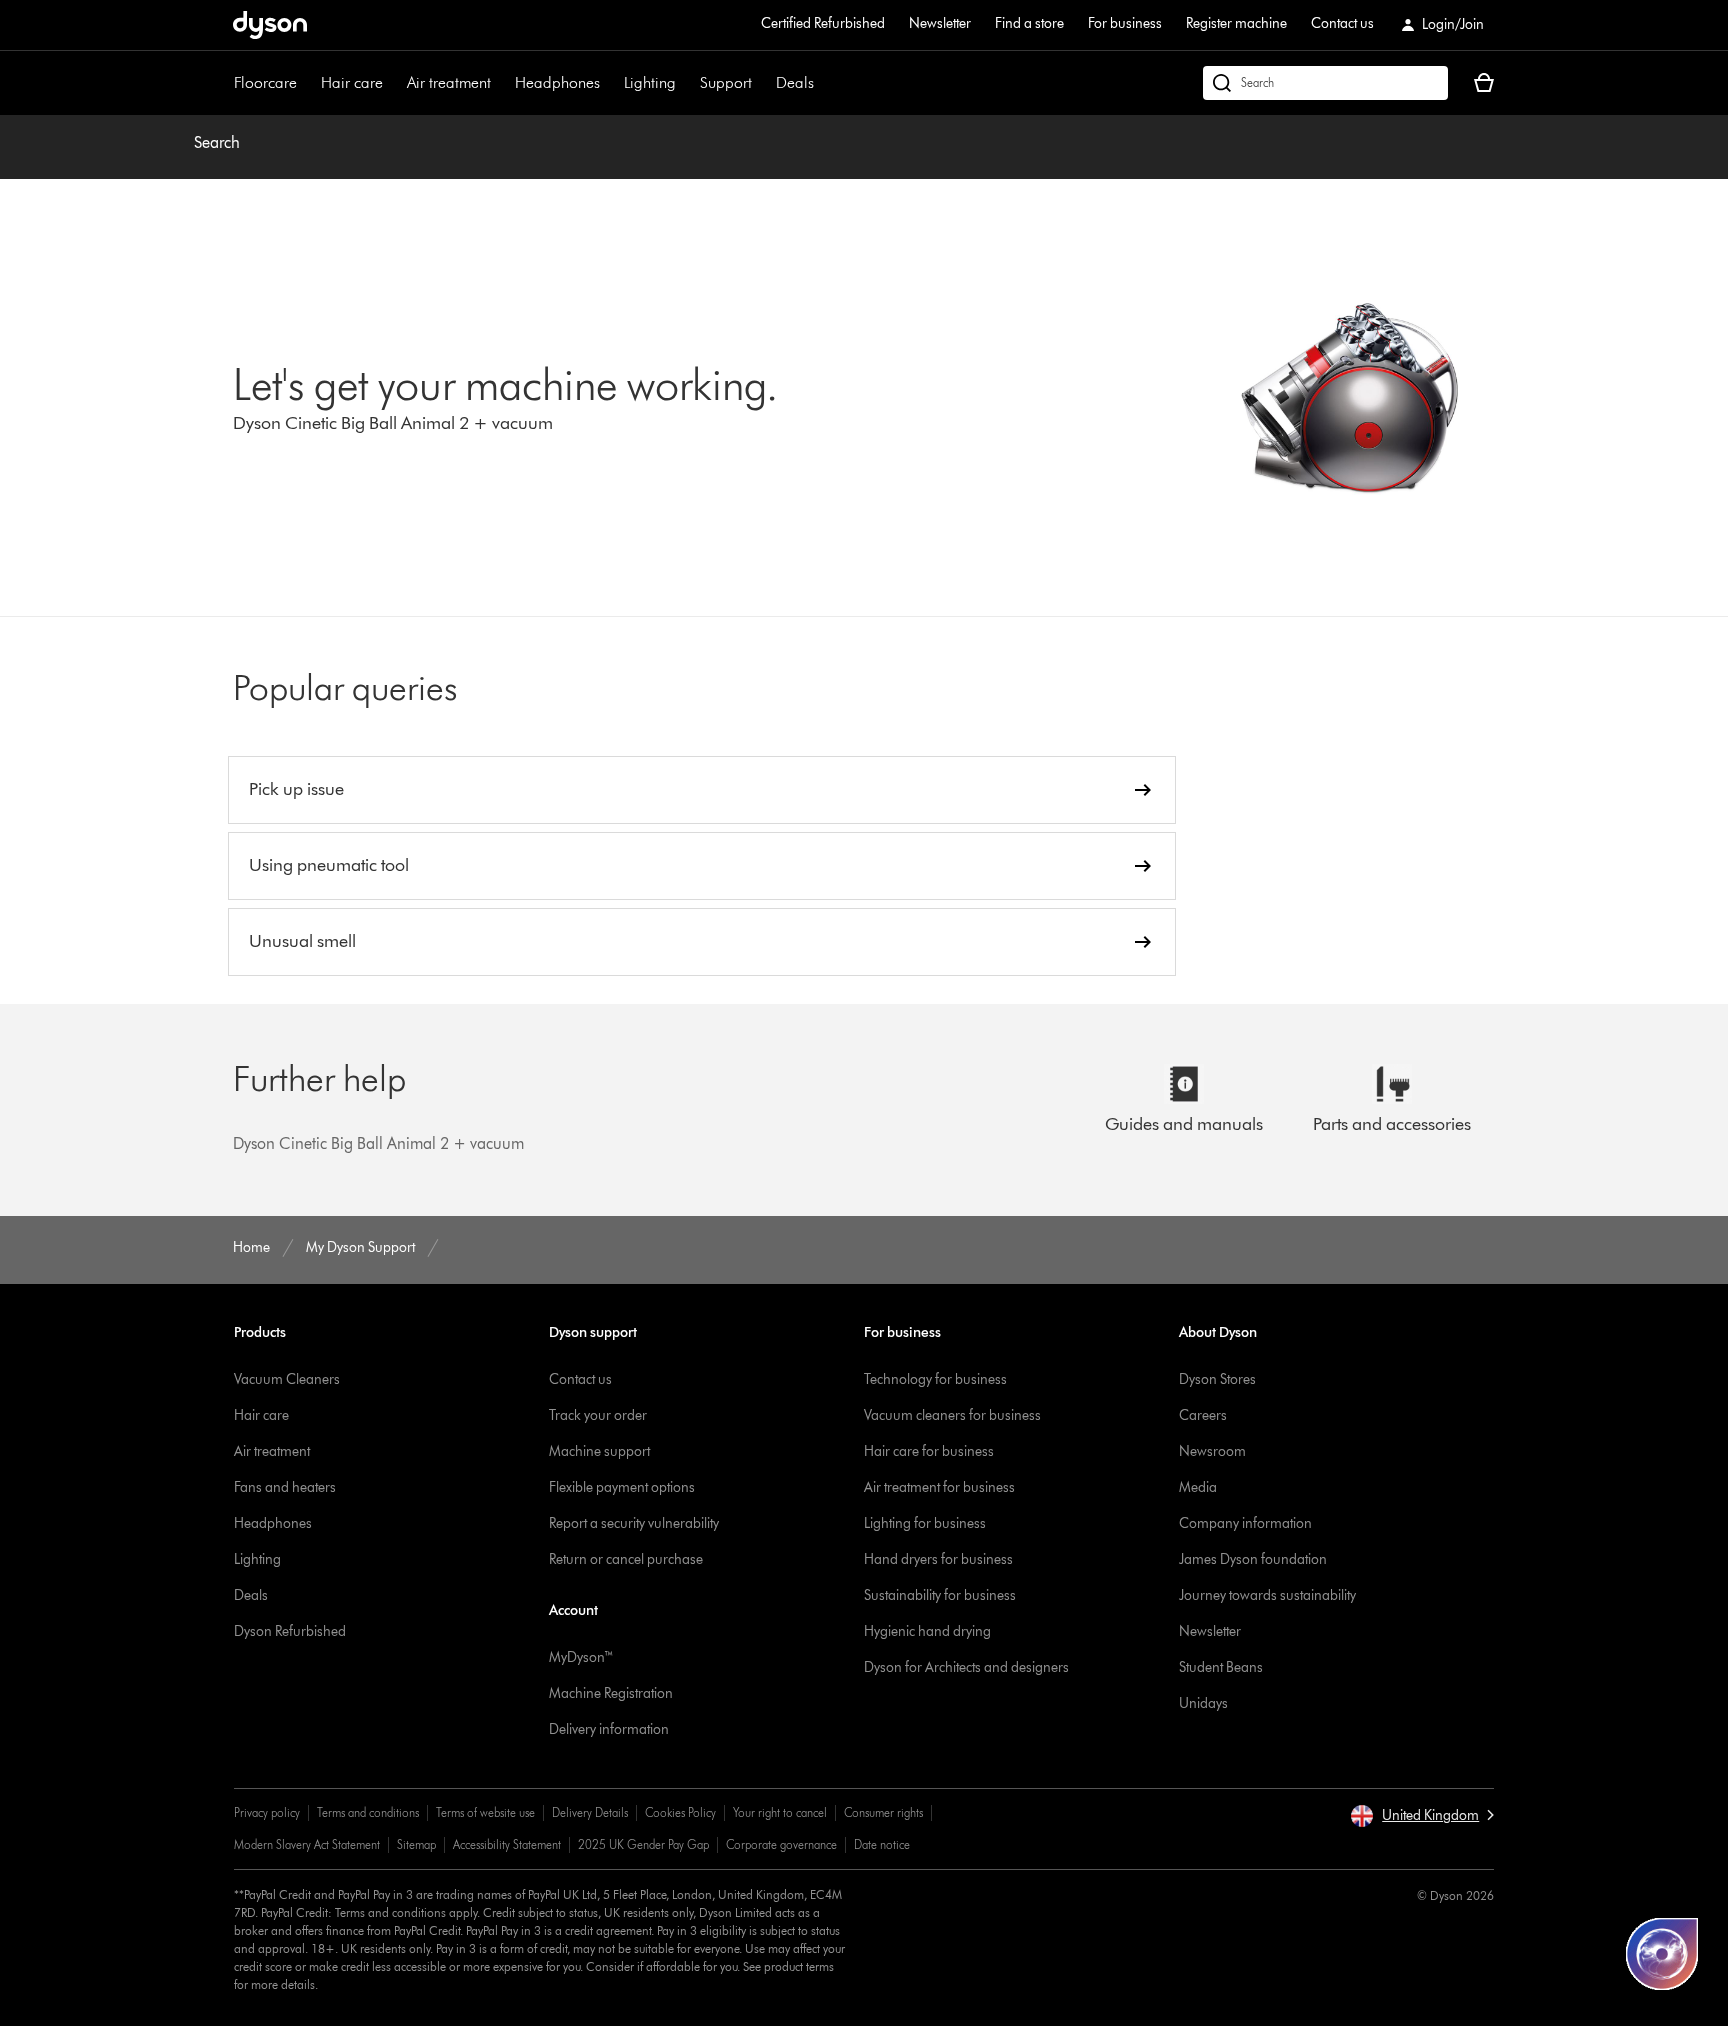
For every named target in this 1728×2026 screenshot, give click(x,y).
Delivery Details (590, 1812)
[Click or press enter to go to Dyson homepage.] (270, 25)
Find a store (1029, 23)
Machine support (599, 1451)
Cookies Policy (680, 1812)
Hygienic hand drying (927, 1631)
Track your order (598, 1415)
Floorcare (265, 82)
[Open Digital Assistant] (1662, 1954)
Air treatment (449, 82)
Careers (1203, 1415)
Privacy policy (267, 1812)
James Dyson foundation (1253, 1559)
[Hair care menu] (393, 83)
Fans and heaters (285, 1487)
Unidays (1203, 1703)
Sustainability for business (940, 1595)
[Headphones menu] (610, 83)
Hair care (352, 82)
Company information (1245, 1523)
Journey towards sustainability (1267, 1595)
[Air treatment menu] (501, 83)
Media (1198, 1487)
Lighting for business (925, 1523)
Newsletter (940, 23)
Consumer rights (883, 1812)
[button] (1422, 1816)
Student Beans (1221, 1667)
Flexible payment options (622, 1487)
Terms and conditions (368, 1812)
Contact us (1342, 23)
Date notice (882, 1844)
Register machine (1236, 23)
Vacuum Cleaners (287, 1379)
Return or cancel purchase (626, 1559)
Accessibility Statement (507, 1844)
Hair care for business (929, 1451)
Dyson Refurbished (290, 1631)
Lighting (650, 82)
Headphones (557, 82)
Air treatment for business (939, 1487)
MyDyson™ (581, 1657)
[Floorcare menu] (307, 83)
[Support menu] (762, 83)
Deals (795, 82)
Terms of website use (485, 1812)
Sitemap (416, 1844)
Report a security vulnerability (634, 1523)
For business (1125, 23)
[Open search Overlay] (1325, 83)
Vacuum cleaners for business (952, 1415)
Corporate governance (781, 1844)
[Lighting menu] (686, 83)
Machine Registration (611, 1693)
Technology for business (935, 1379)
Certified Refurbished (823, 23)
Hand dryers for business (938, 1559)
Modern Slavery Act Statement (307, 1844)
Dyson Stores (1217, 1379)
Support (726, 82)
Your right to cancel (780, 1812)
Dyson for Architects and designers (966, 1667)
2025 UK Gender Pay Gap (643, 1844)
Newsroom (1212, 1451)
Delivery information (609, 1729)
